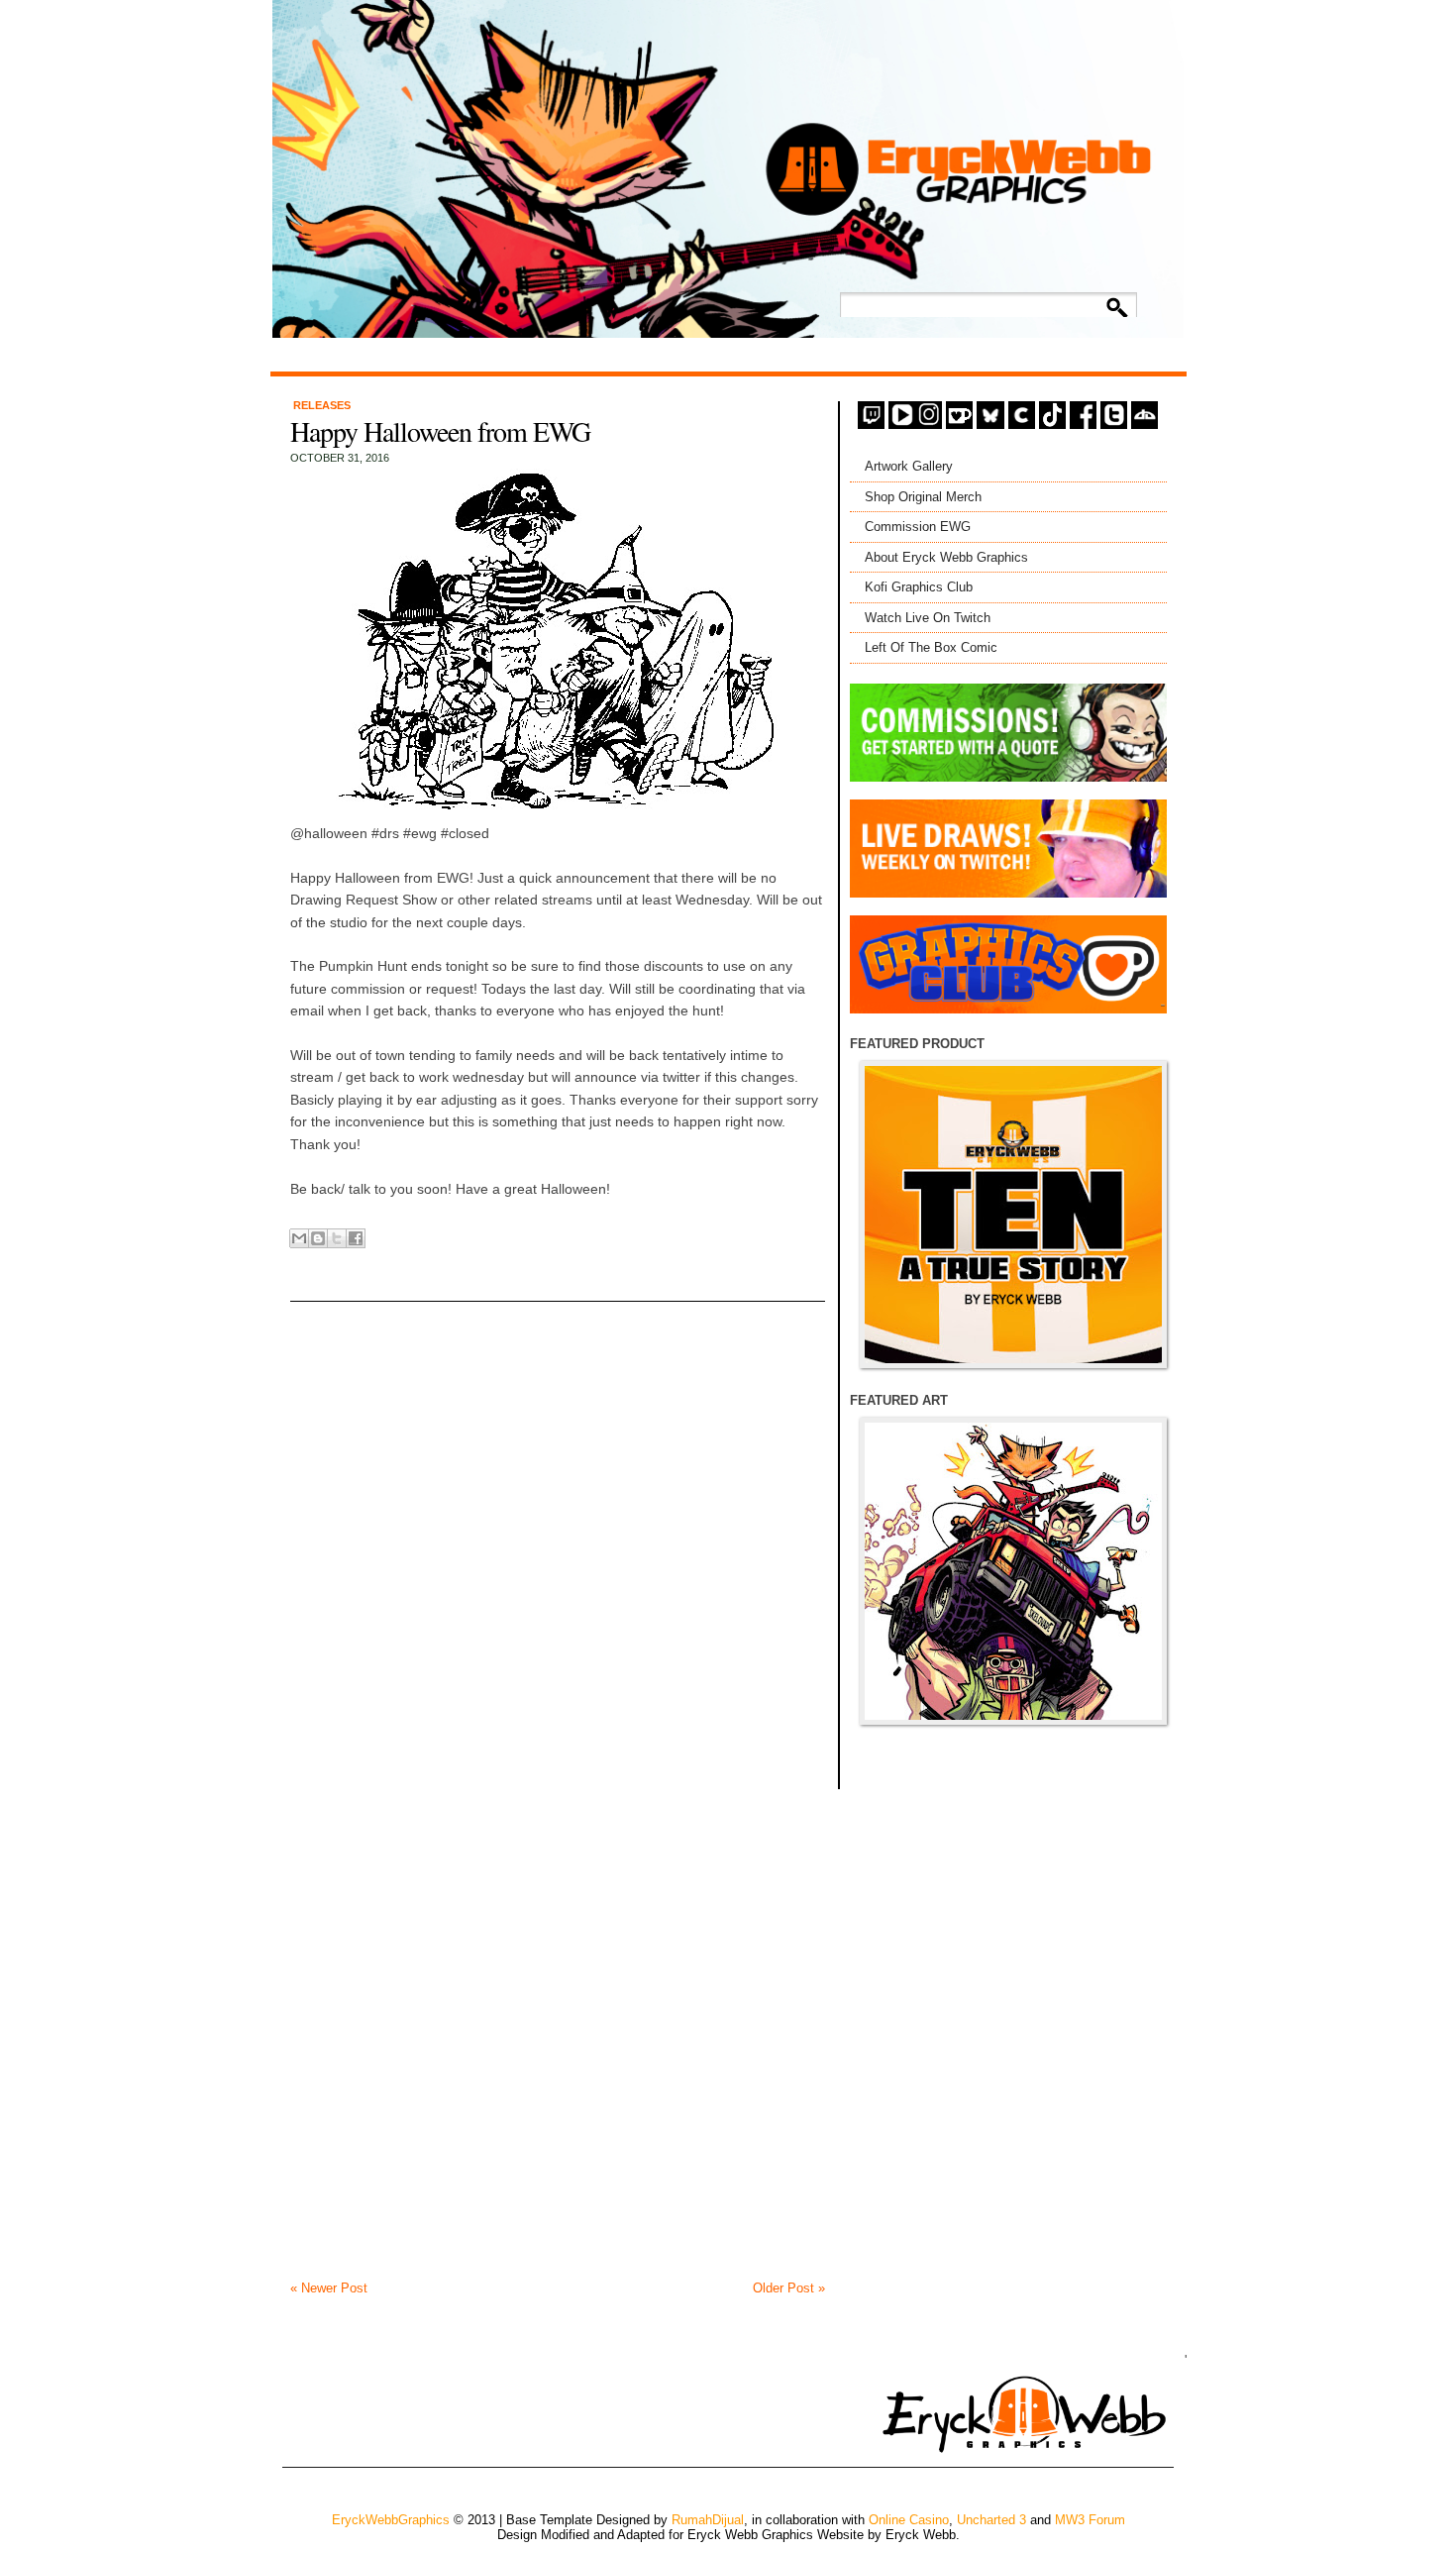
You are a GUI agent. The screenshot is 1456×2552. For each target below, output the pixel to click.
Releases (322, 405)
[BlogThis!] (318, 1238)
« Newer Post (329, 2288)
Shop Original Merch (923, 497)
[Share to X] (337, 1238)
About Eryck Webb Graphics (946, 557)
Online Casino (909, 2520)
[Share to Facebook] (356, 1238)
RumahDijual (708, 2520)
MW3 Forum (1090, 2520)
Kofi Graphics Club (919, 587)
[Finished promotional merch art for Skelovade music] (1013, 1571)
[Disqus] (558, 1520)
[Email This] (299, 1238)
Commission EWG (918, 527)
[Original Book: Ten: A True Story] (1013, 1215)
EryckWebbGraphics (391, 2520)
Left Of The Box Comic (931, 647)
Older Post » (789, 2288)
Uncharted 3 (991, 2520)
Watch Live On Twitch (928, 618)
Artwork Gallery (909, 466)
